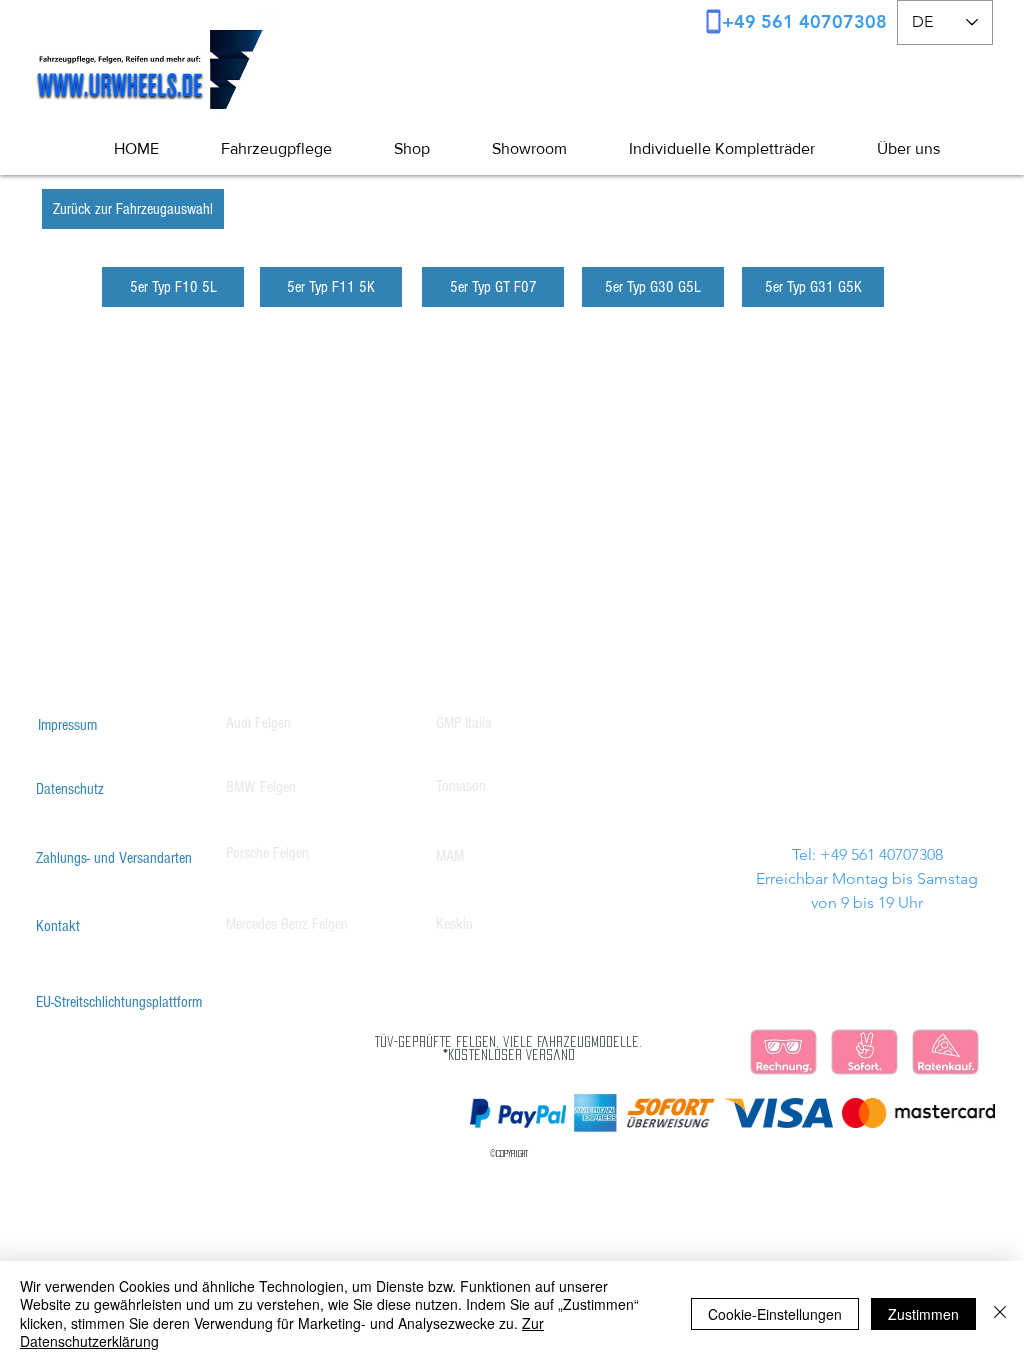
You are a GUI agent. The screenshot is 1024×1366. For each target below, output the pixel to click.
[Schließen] (1000, 1313)
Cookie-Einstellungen (775, 1314)
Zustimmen (923, 1314)
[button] (892, 149)
